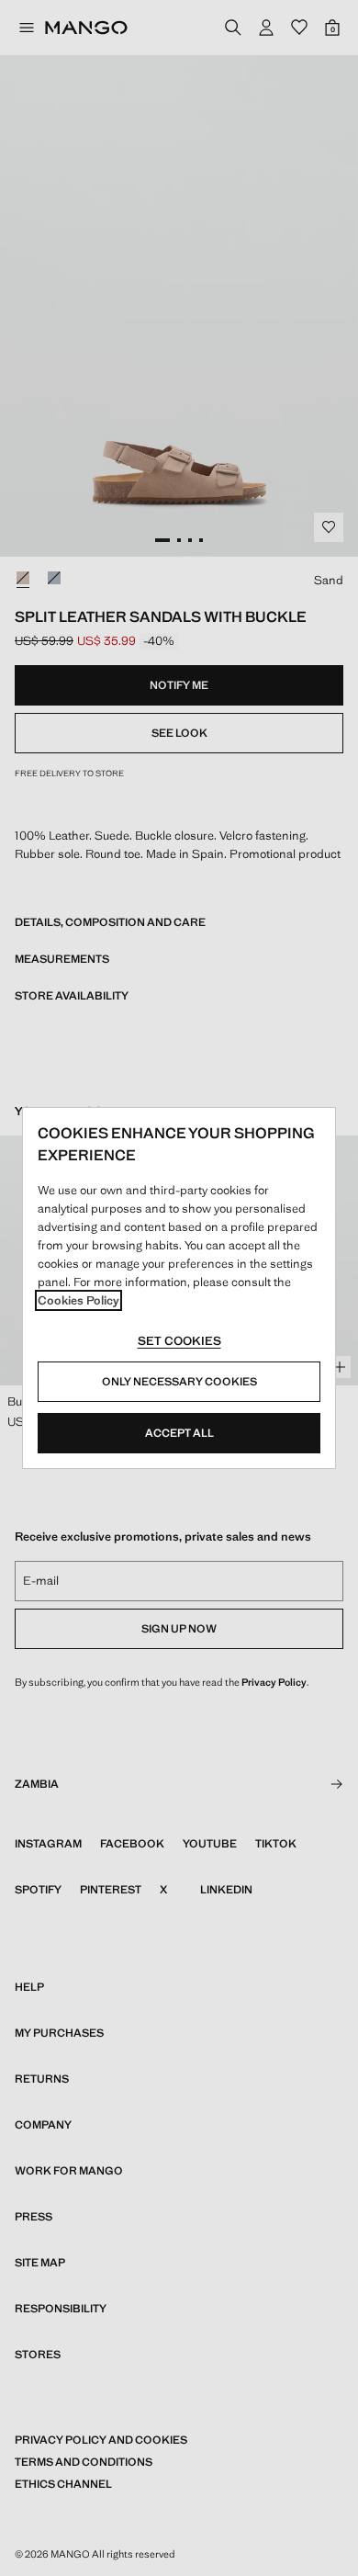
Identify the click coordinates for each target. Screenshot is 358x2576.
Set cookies (179, 1341)
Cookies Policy (78, 1300)
